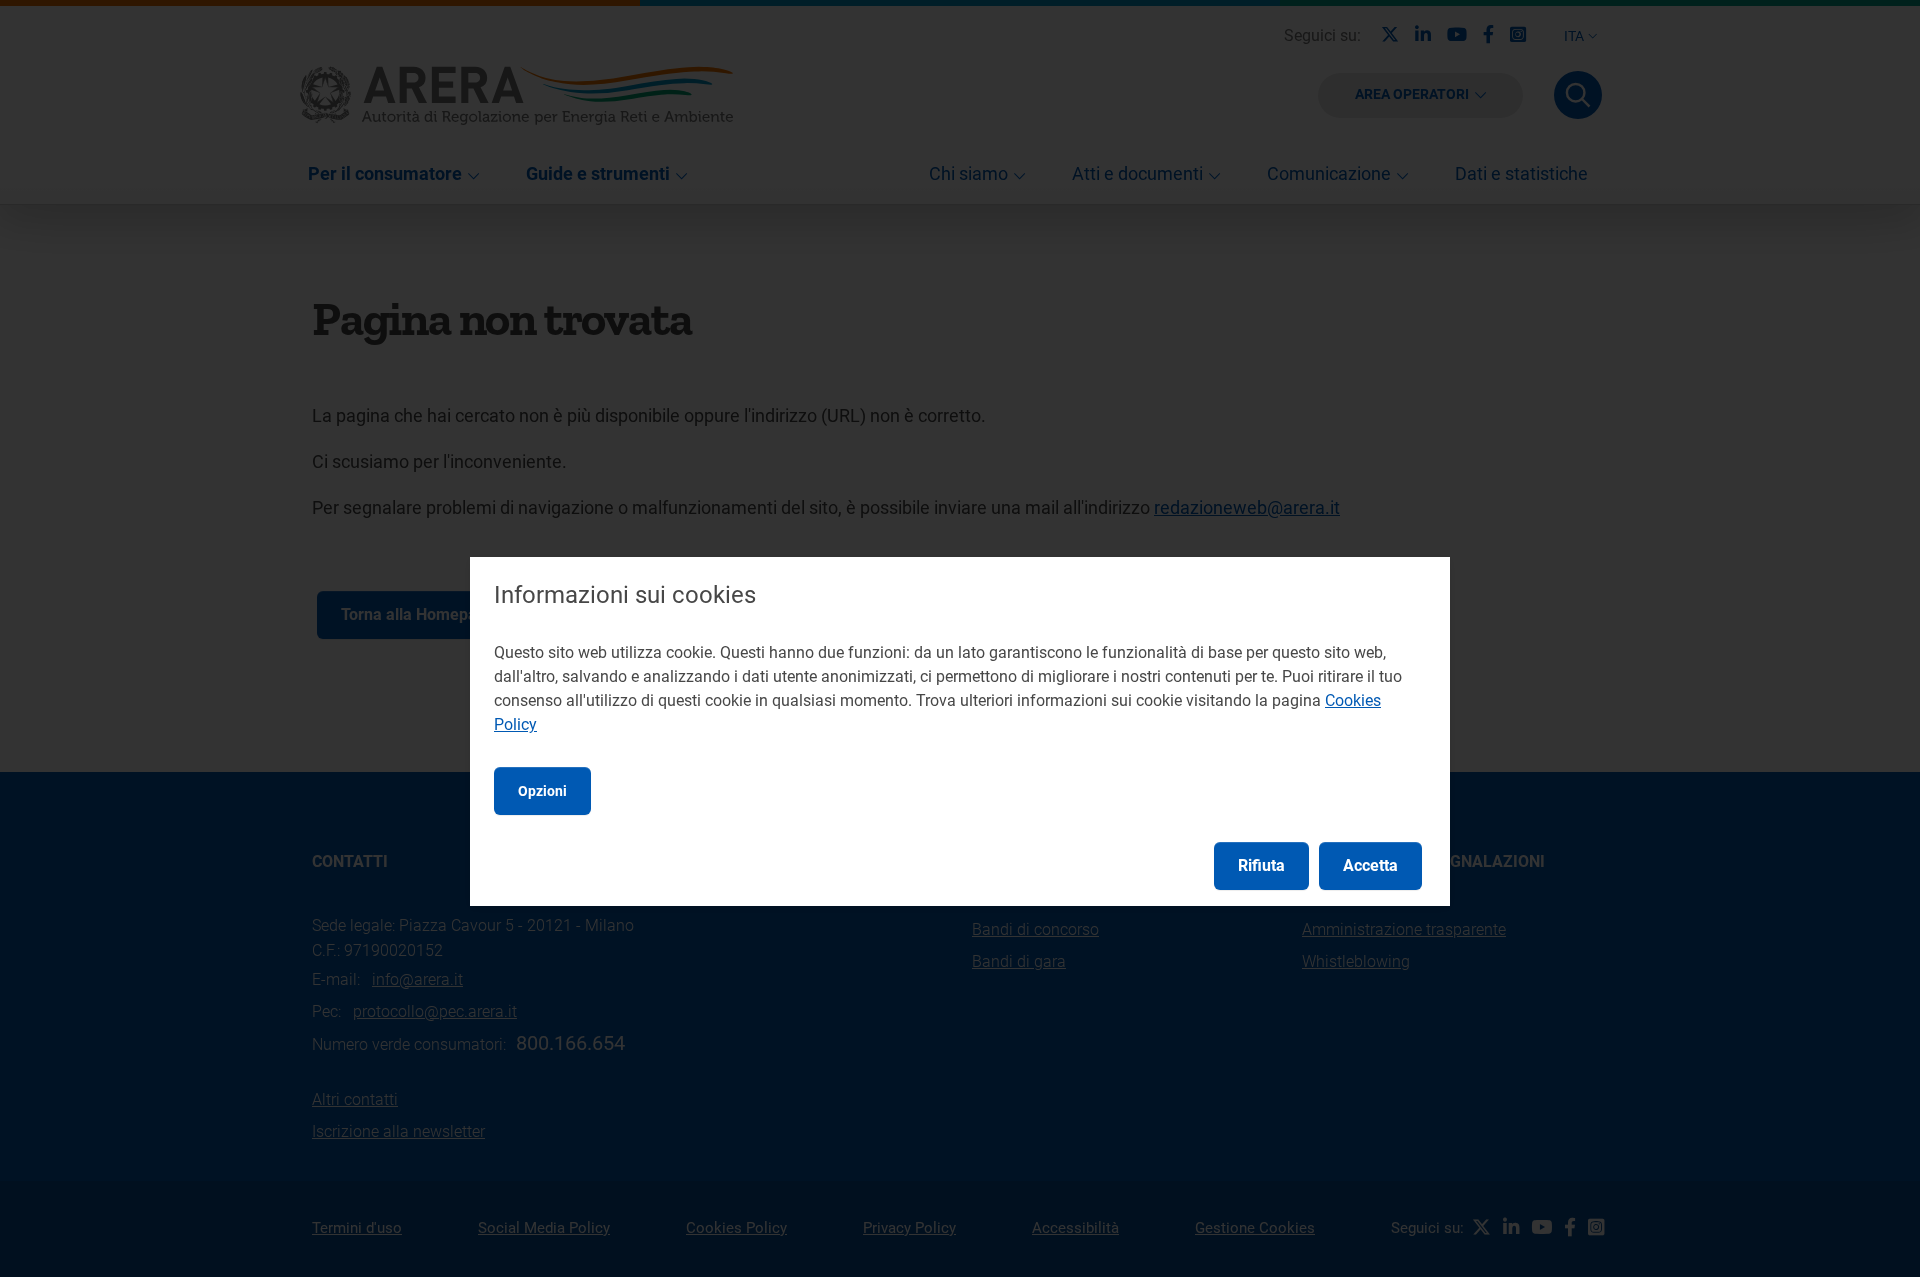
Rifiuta (1261, 865)
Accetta (1370, 865)
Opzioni (542, 791)
